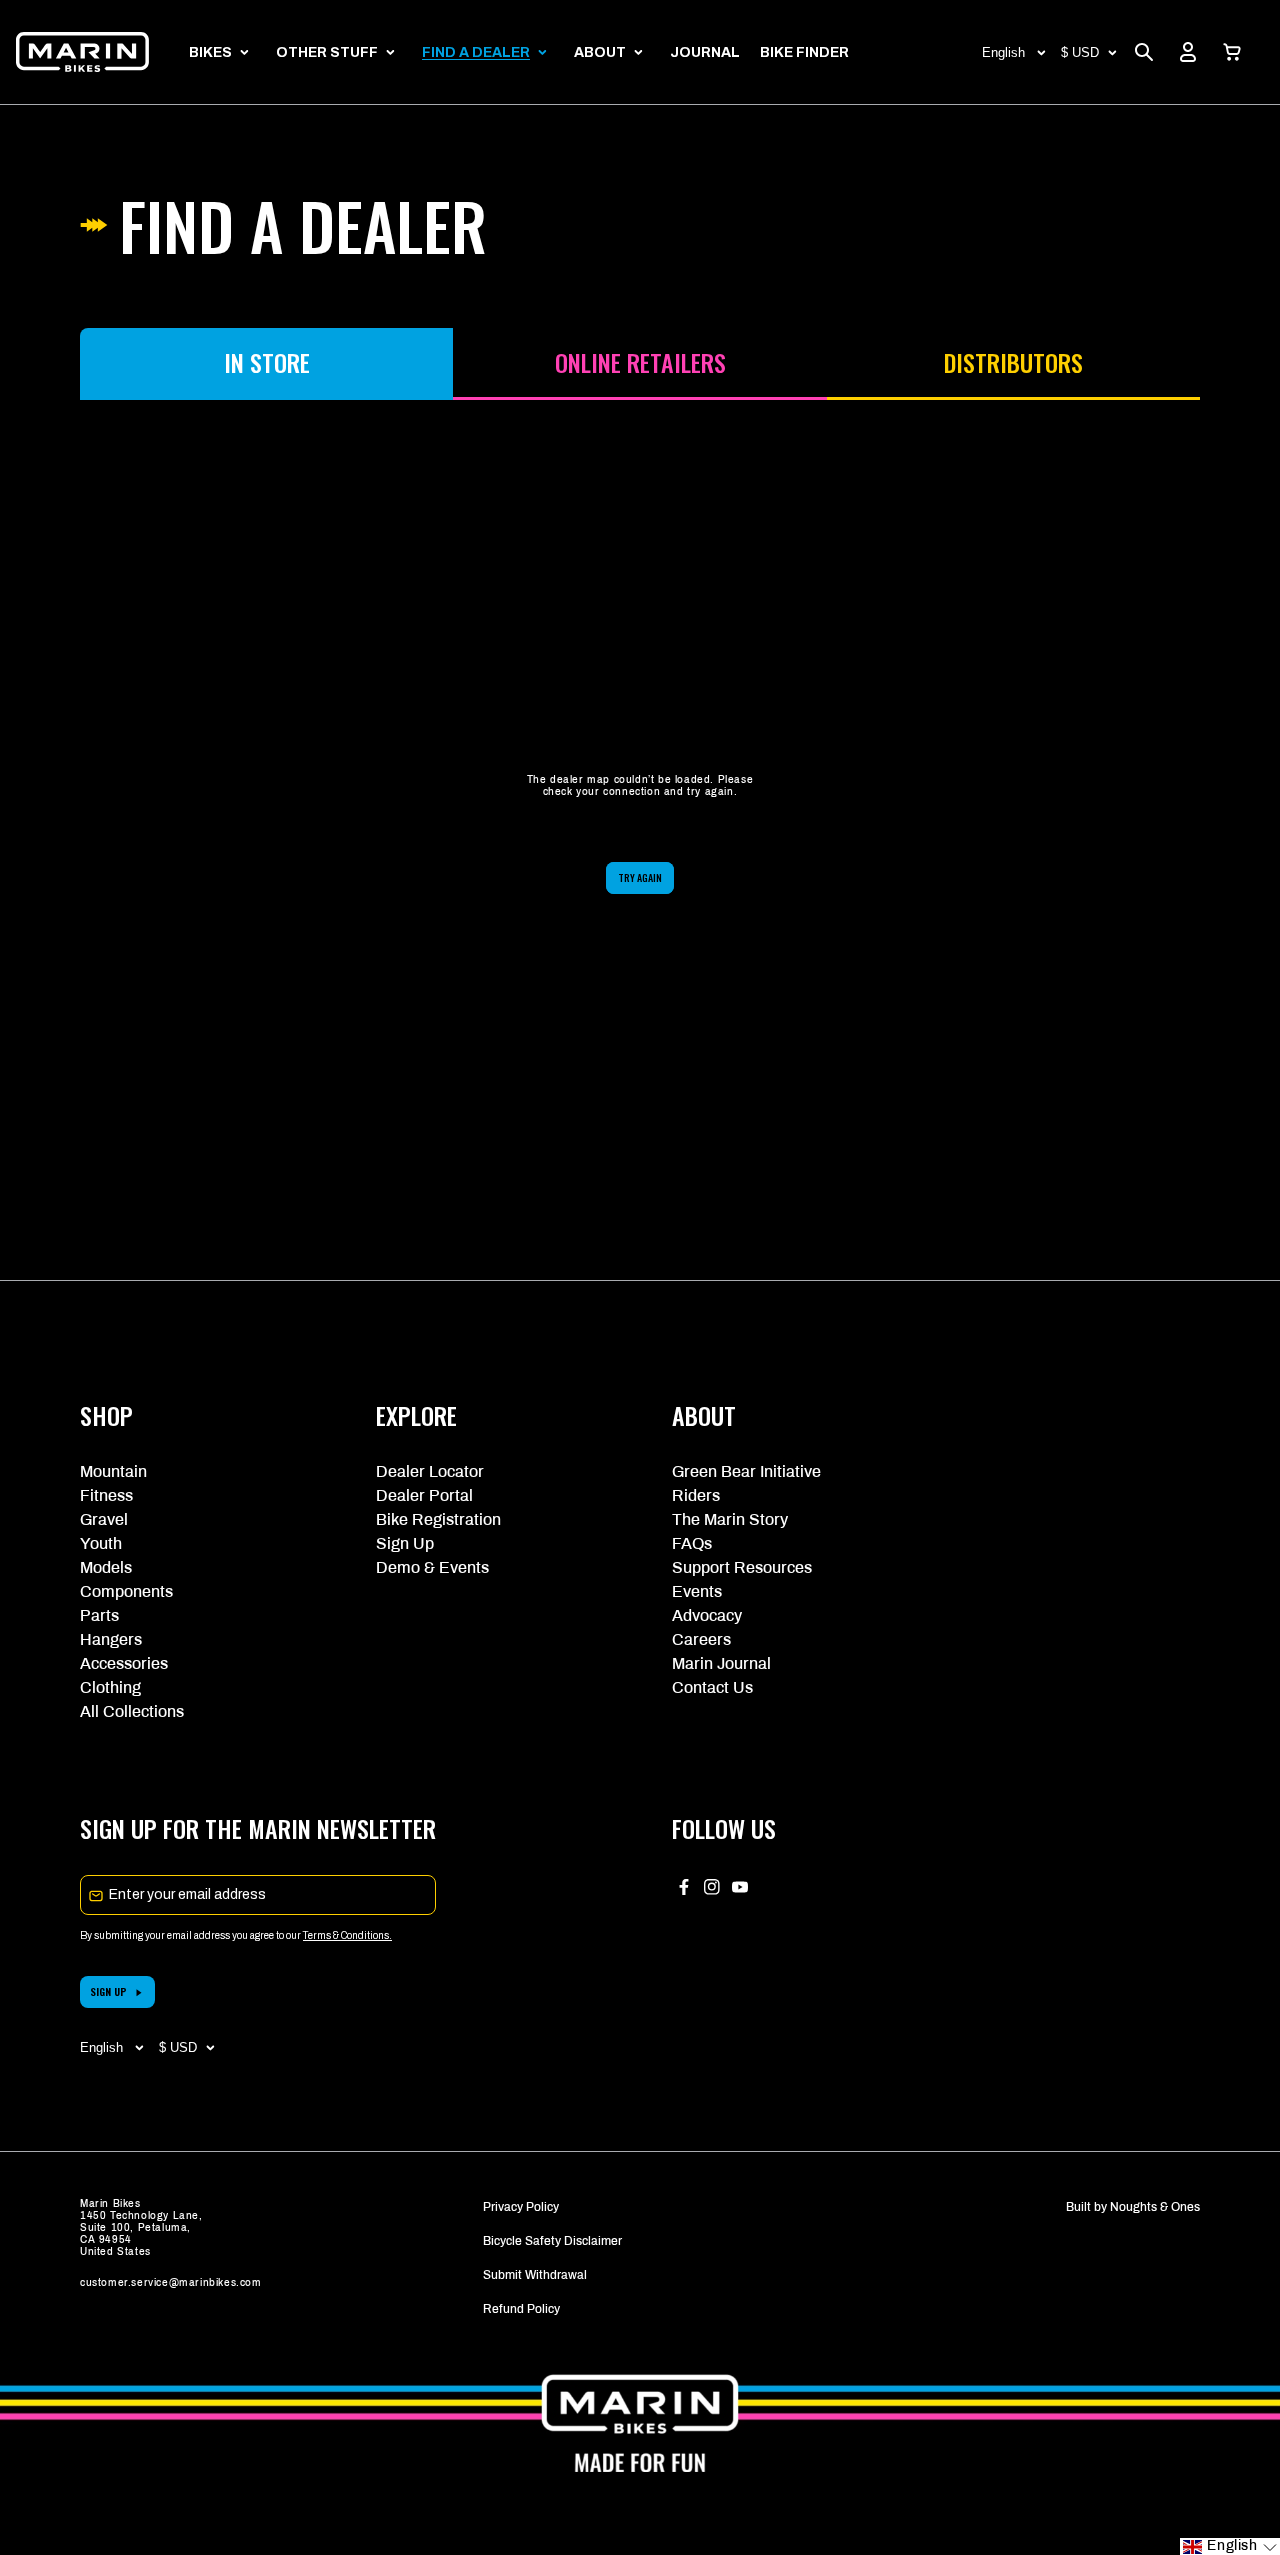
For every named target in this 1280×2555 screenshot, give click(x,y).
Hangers (111, 1639)
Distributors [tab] (1013, 362)
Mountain (113, 1471)
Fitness (106, 1495)
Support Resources (742, 1567)
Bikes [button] (210, 52)
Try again (640, 877)
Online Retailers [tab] (640, 362)
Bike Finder (804, 52)
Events (697, 1591)
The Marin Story (730, 1519)
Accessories (124, 1663)
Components (126, 1591)
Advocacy (707, 1615)
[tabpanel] (640, 834)
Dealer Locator (430, 1471)
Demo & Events (432, 1567)
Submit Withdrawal (535, 2275)
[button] (1232, 52)
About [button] (600, 52)
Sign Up (405, 1543)
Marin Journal (721, 1663)
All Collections (132, 1711)
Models (106, 1567)
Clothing (110, 1687)
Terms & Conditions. (347, 1935)
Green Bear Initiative (746, 1471)
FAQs (692, 1543)
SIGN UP (108, 1991)
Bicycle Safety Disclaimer (552, 2241)
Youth (101, 1543)
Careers (701, 1639)
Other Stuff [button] (327, 52)
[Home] (82, 52)
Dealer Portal (424, 1495)
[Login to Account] (1188, 52)
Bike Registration (438, 1519)
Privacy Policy (521, 2207)
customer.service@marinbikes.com (171, 2282)
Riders (696, 1495)
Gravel (104, 1519)
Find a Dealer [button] (476, 52)
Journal (705, 52)
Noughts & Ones (1155, 2207)
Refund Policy (521, 2309)
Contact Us (712, 1687)
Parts (99, 1615)
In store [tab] (267, 362)
